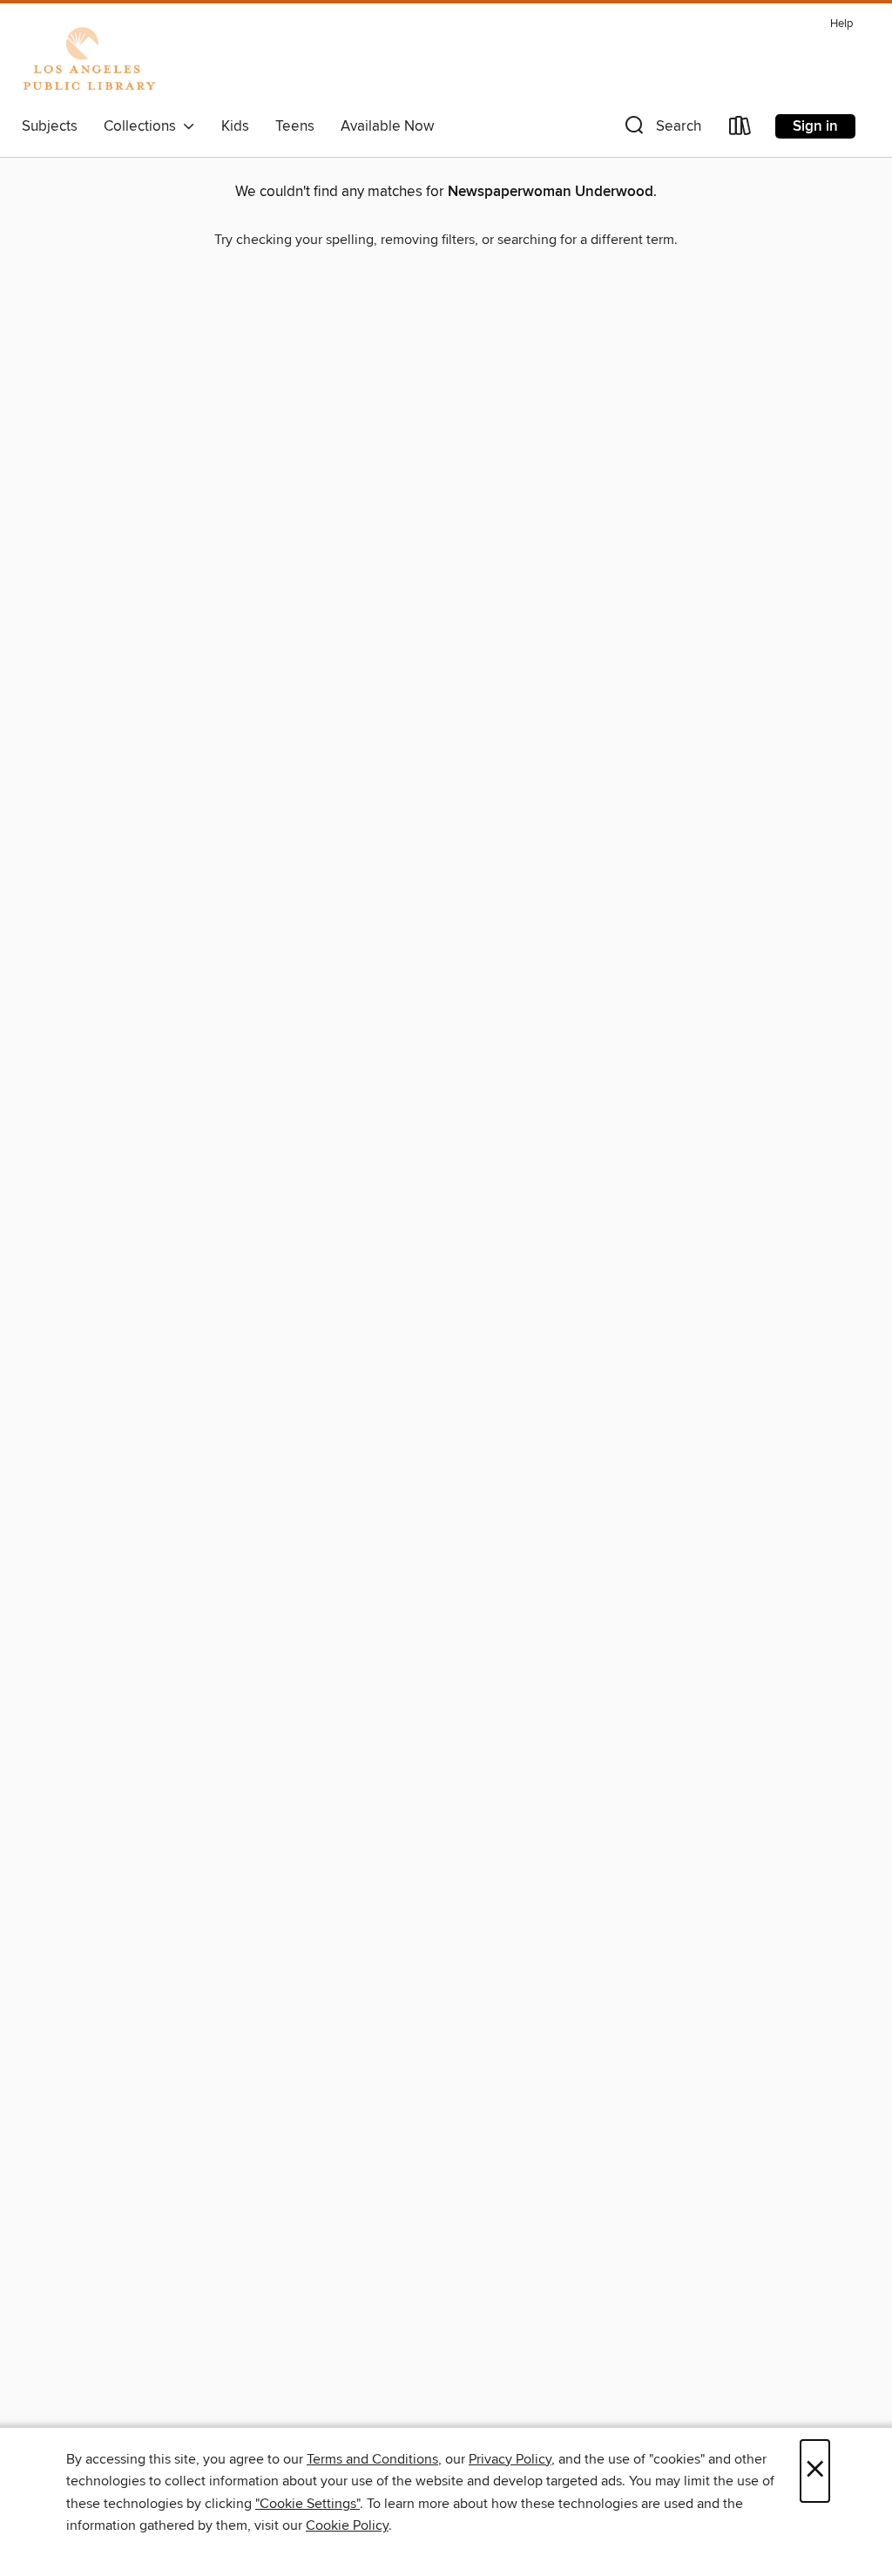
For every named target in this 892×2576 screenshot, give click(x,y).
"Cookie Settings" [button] (307, 2504)
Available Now (387, 126)
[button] (661, 129)
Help (841, 24)
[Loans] (740, 129)
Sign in (815, 126)
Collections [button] (143, 126)
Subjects (50, 126)
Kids (235, 126)
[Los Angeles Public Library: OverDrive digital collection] (89, 60)
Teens (295, 126)
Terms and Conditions (372, 2459)
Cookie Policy (347, 2525)
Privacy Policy (510, 2459)
